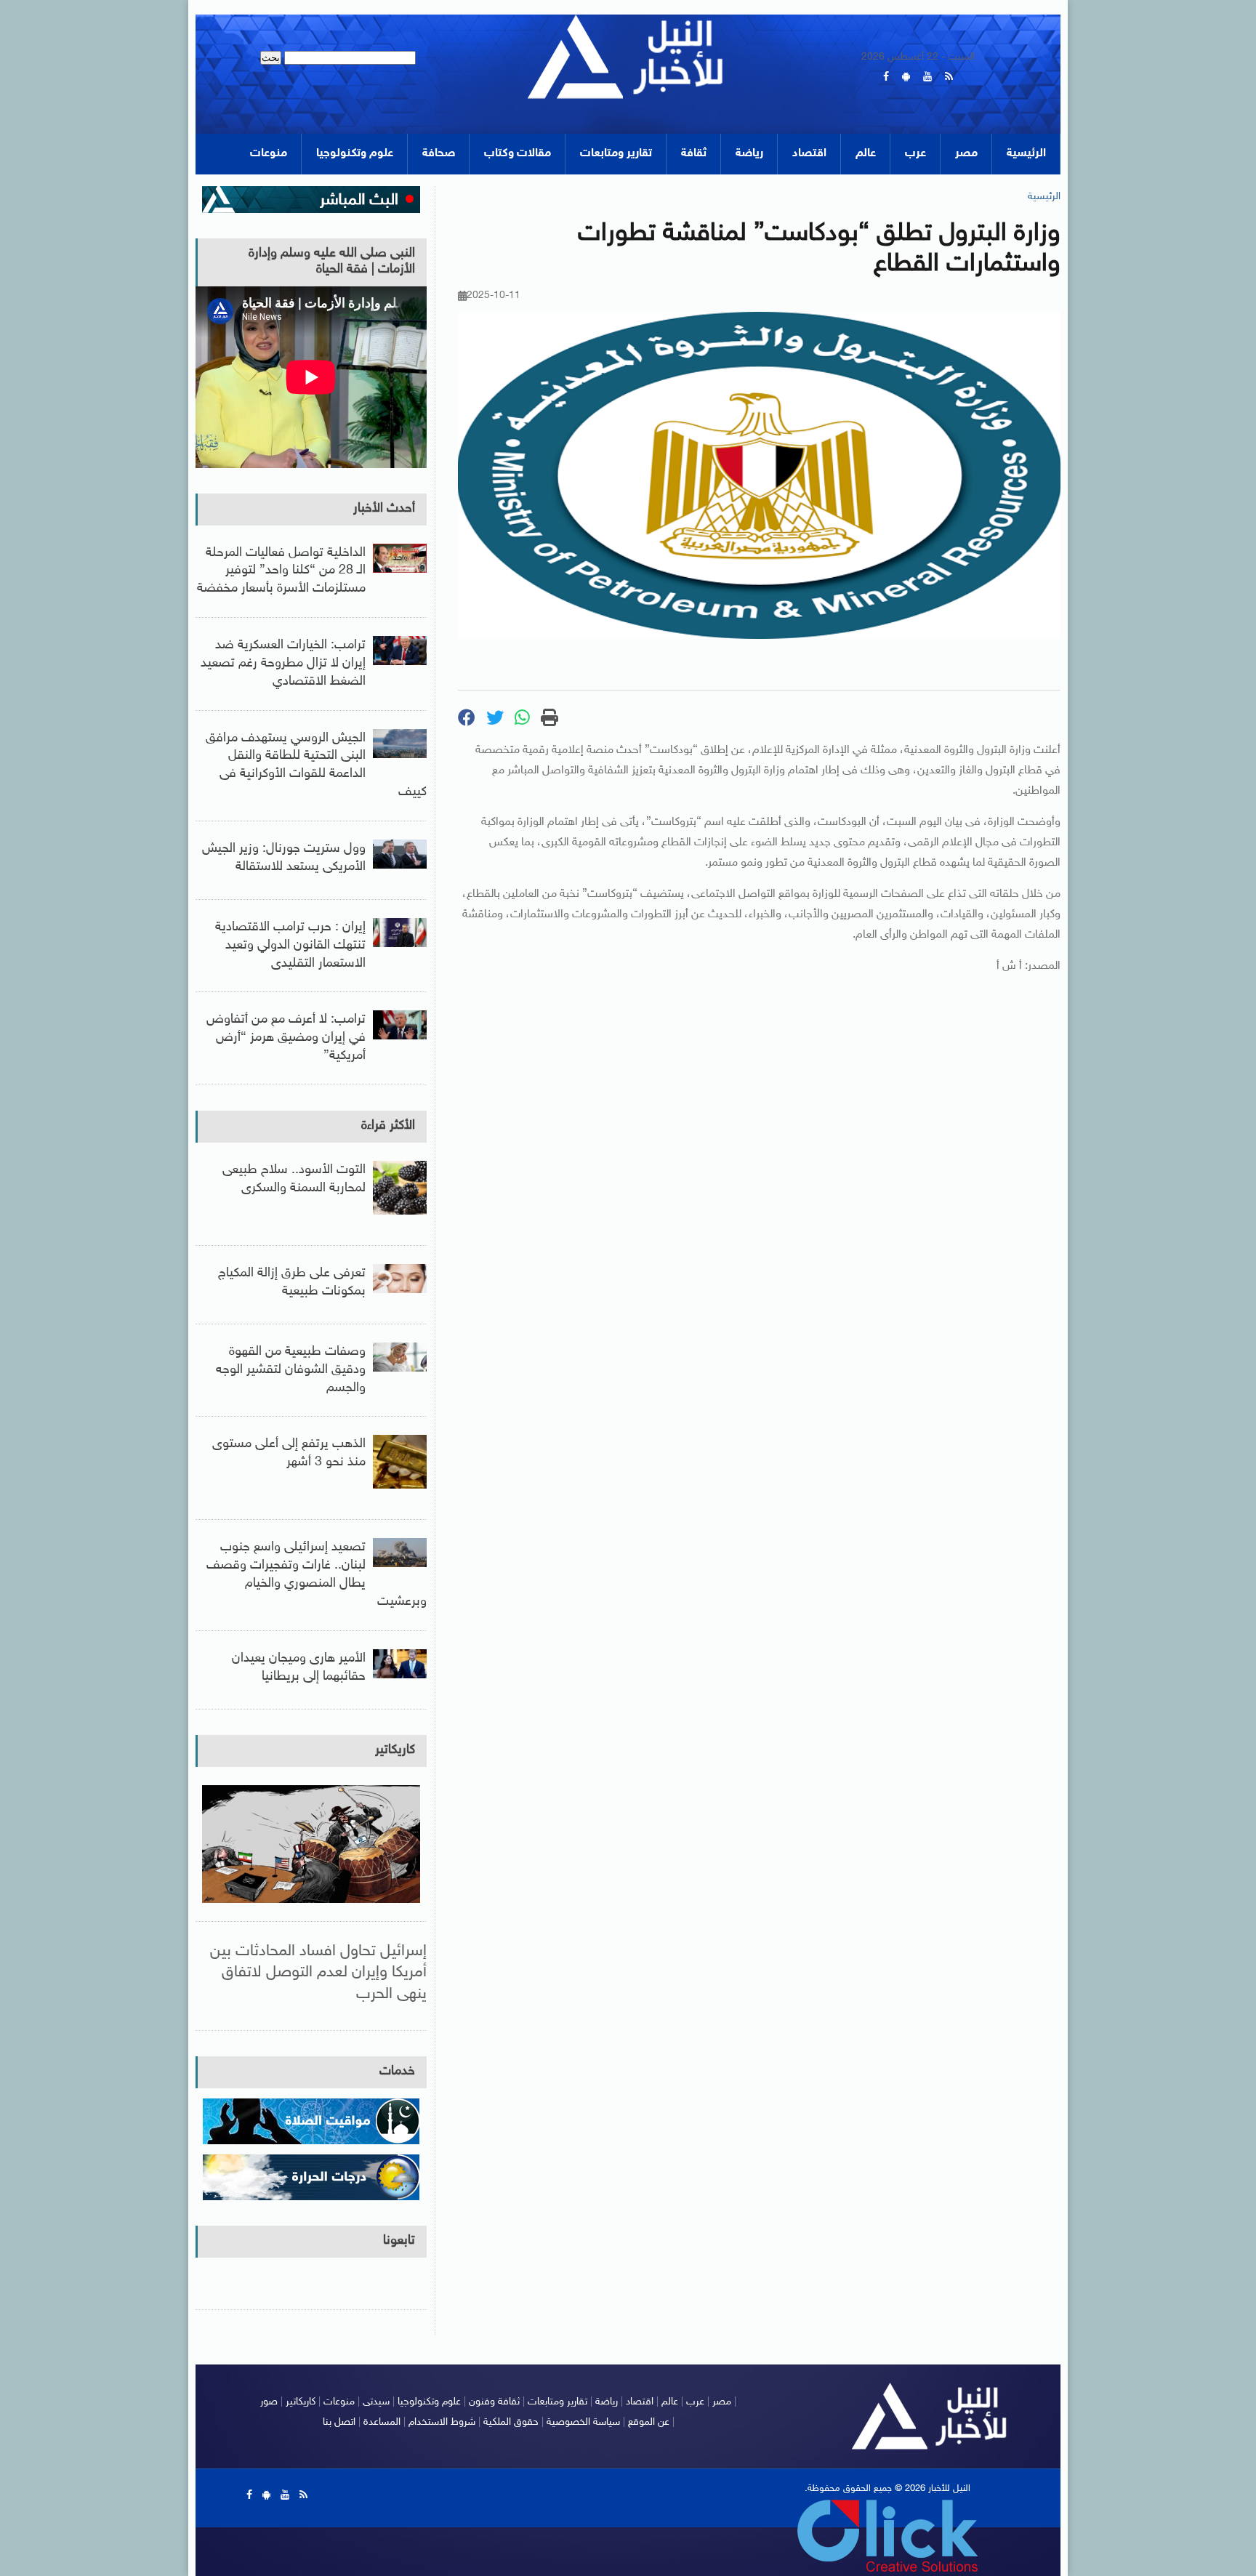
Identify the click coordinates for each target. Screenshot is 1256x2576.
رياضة (749, 154)
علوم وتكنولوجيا (355, 154)
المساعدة (382, 2422)
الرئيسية (1026, 154)
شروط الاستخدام (442, 2422)
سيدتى (376, 2402)
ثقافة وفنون (494, 2402)
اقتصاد (809, 154)
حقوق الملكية (511, 2422)
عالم (866, 154)
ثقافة (694, 154)
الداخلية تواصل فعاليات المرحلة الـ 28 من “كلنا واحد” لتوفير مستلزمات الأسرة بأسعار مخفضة (281, 571)
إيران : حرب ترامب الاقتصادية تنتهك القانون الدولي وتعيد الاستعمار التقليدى (290, 946)
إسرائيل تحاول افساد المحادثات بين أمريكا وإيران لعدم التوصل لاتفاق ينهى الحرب (318, 1973)
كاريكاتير (395, 1750)
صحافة (439, 154)
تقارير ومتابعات (616, 154)
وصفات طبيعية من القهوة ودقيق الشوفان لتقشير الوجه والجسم (291, 1370)
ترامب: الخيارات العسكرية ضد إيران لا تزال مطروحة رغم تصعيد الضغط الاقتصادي (283, 664)
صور (269, 2402)
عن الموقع (649, 2422)
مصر (966, 154)
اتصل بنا (339, 2422)
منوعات (269, 154)
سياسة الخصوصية (583, 2422)
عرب (915, 154)
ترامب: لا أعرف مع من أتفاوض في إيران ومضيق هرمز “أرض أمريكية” (286, 1038)
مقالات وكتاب (518, 154)
